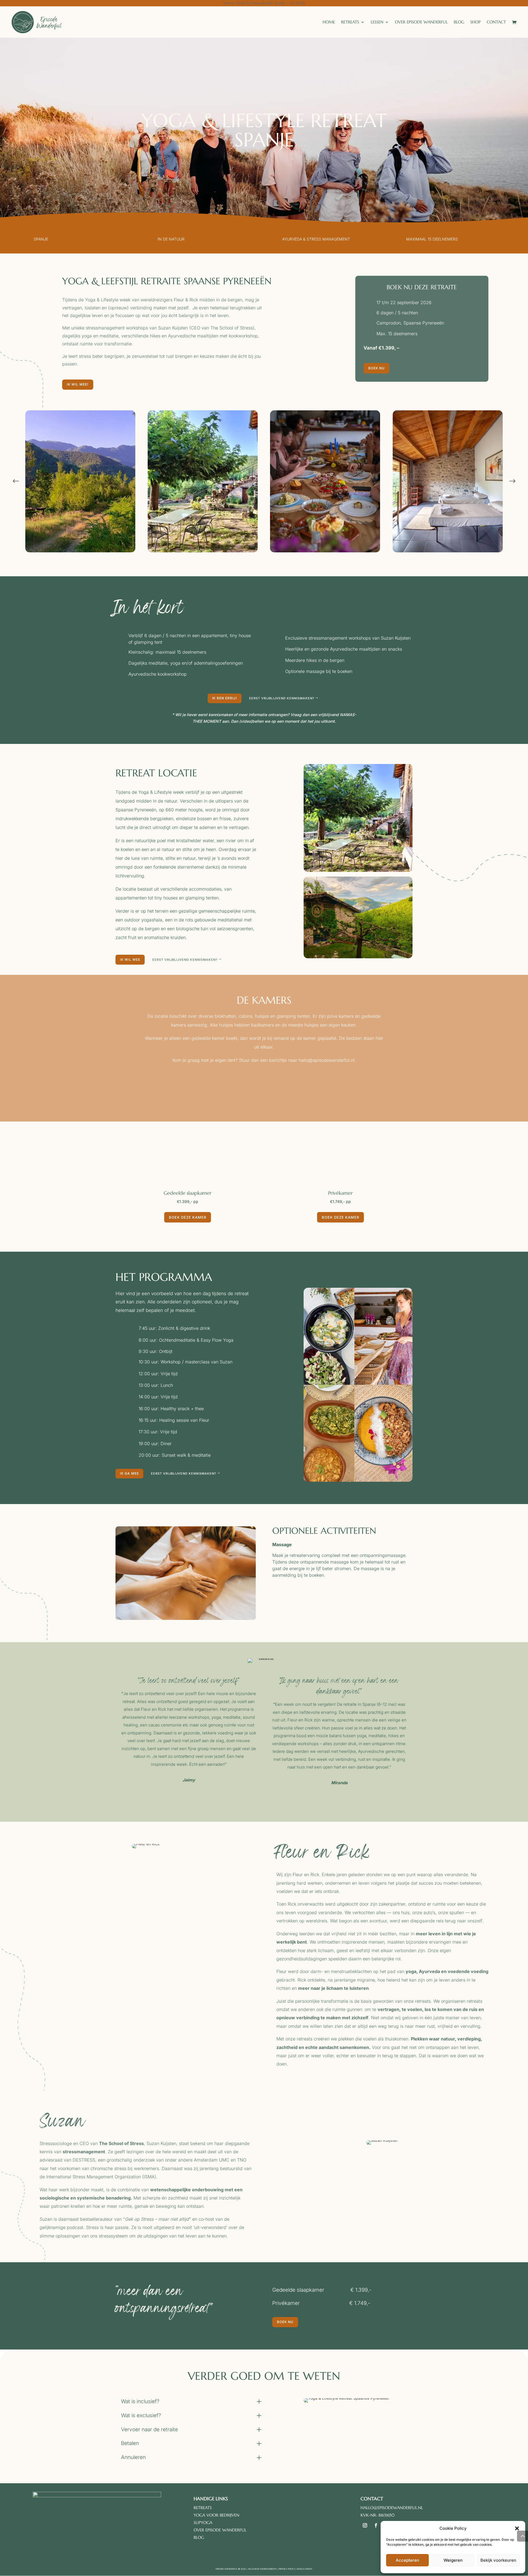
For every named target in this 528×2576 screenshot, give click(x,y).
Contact (496, 22)
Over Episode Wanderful (421, 22)
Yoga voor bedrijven (216, 2515)
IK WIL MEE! (78, 384)
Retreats (350, 22)
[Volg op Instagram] (365, 2525)
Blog (459, 22)
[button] (517, 2528)
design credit (305, 2569)
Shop (475, 22)
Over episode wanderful (220, 2530)
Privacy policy (287, 2569)
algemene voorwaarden (262, 2569)
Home (329, 22)
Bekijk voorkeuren (498, 2560)
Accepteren (407, 2560)
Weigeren (453, 2560)
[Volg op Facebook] (376, 2525)
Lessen (377, 22)
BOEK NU (376, 368)
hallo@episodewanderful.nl (392, 2508)
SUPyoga (203, 2522)
